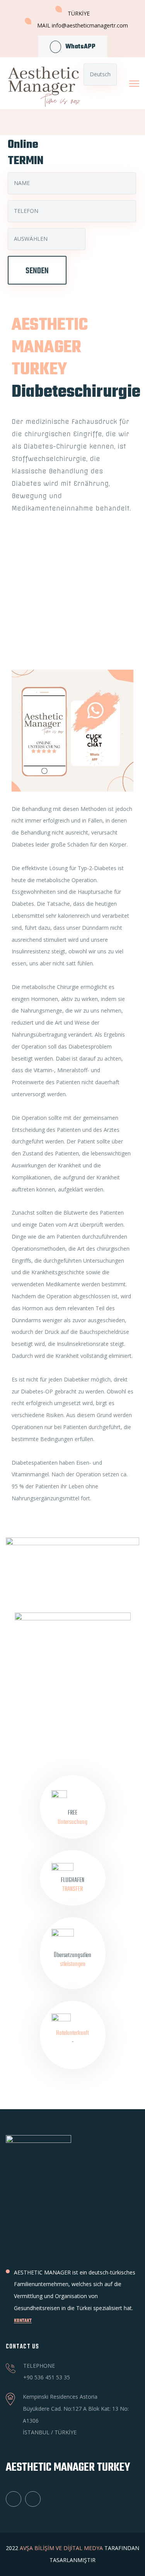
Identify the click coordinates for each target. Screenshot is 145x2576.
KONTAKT (23, 2321)
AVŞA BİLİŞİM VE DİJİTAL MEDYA (61, 2548)
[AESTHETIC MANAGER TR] (40, 83)
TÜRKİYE (79, 13)
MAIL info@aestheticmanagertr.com (83, 25)
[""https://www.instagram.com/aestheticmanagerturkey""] (33, 2499)
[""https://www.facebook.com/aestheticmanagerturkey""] (14, 2499)
